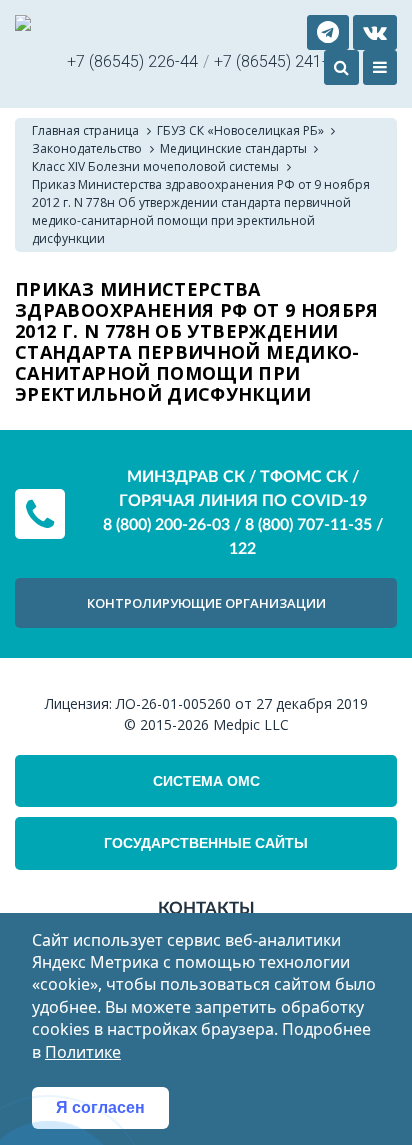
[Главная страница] (23, 25)
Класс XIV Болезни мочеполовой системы (155, 166)
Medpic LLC (251, 724)
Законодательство (87, 148)
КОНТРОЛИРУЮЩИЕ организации (206, 603)
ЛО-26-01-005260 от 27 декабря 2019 (242, 703)
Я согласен (100, 1107)
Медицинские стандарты (233, 148)
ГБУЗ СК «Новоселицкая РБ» (240, 130)
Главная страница (85, 130)
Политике (83, 1052)
